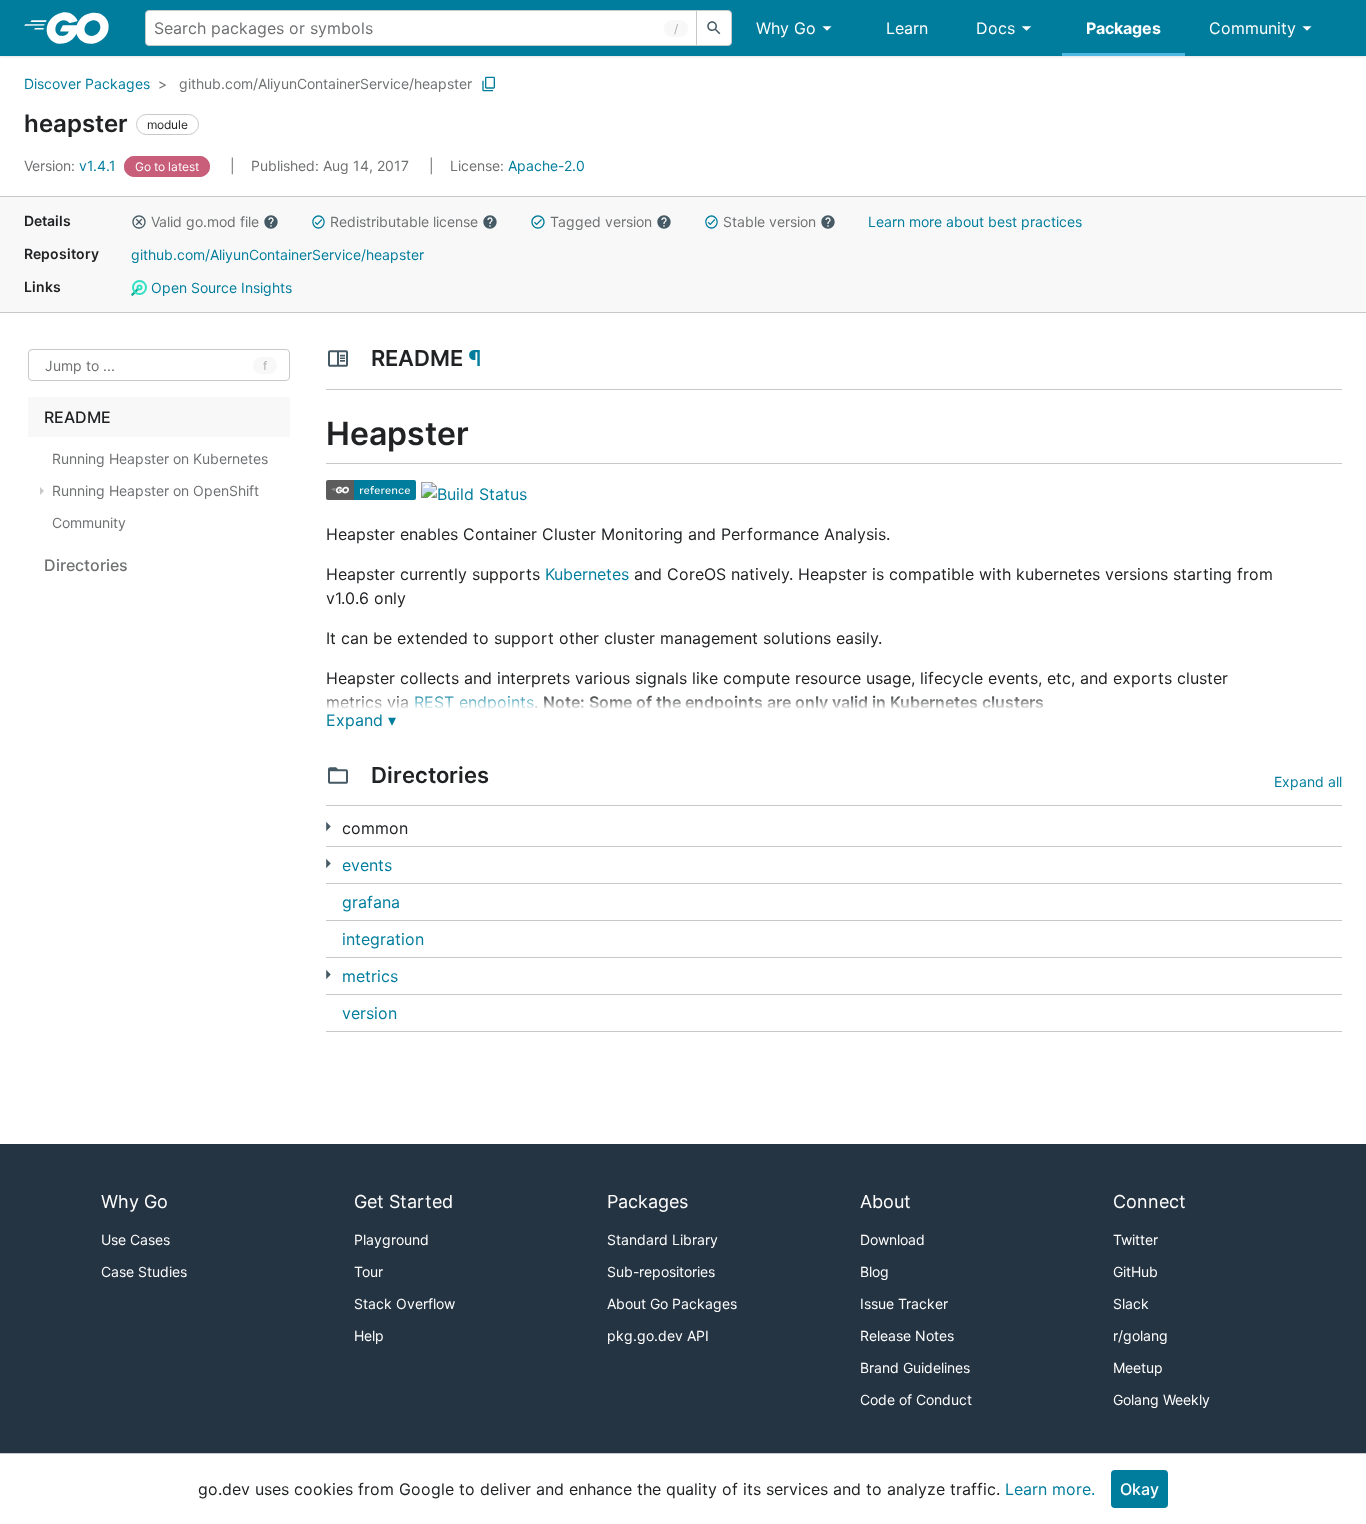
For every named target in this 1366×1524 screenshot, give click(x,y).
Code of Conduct (916, 1399)
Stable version (769, 221)
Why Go (786, 28)
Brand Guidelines (915, 1367)
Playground (391, 1239)
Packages (1123, 28)
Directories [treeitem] (86, 565)
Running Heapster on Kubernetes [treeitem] (160, 458)
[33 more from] (328, 974)
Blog (874, 1271)
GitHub (1135, 1271)
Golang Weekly (1161, 1399)
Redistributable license (404, 221)
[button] (139, 222)
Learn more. (1050, 1489)
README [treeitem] (77, 417)
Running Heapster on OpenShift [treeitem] (155, 490)
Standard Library (662, 1239)
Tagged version (601, 221)
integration (383, 939)
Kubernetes (587, 574)
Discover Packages (87, 83)
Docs (995, 28)
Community (1252, 28)
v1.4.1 (72, 165)
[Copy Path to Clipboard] (489, 84)
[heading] (84, 28)
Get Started (403, 1201)
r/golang (1140, 1335)
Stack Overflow (404, 1303)
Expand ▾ (361, 720)
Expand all (1308, 781)
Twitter (1135, 1239)
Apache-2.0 (546, 165)
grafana (371, 902)
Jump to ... (80, 365)
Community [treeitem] (89, 522)
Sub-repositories (661, 1271)
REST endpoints (474, 702)
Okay (1139, 1489)
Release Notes (907, 1335)
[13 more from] (328, 863)
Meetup (1138, 1367)
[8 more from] (328, 826)
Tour (368, 1271)
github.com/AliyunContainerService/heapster (325, 83)
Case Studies (144, 1271)
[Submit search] (714, 28)
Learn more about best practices (975, 221)
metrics (370, 976)
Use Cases (135, 1239)
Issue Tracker (904, 1303)
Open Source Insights (219, 287)
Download (892, 1239)
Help (369, 1335)
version (369, 1013)
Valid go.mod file (205, 221)
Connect (1149, 1201)
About (885, 1201)
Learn (907, 28)
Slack (1131, 1303)
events (367, 865)
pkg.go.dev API (658, 1335)
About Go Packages (672, 1303)
